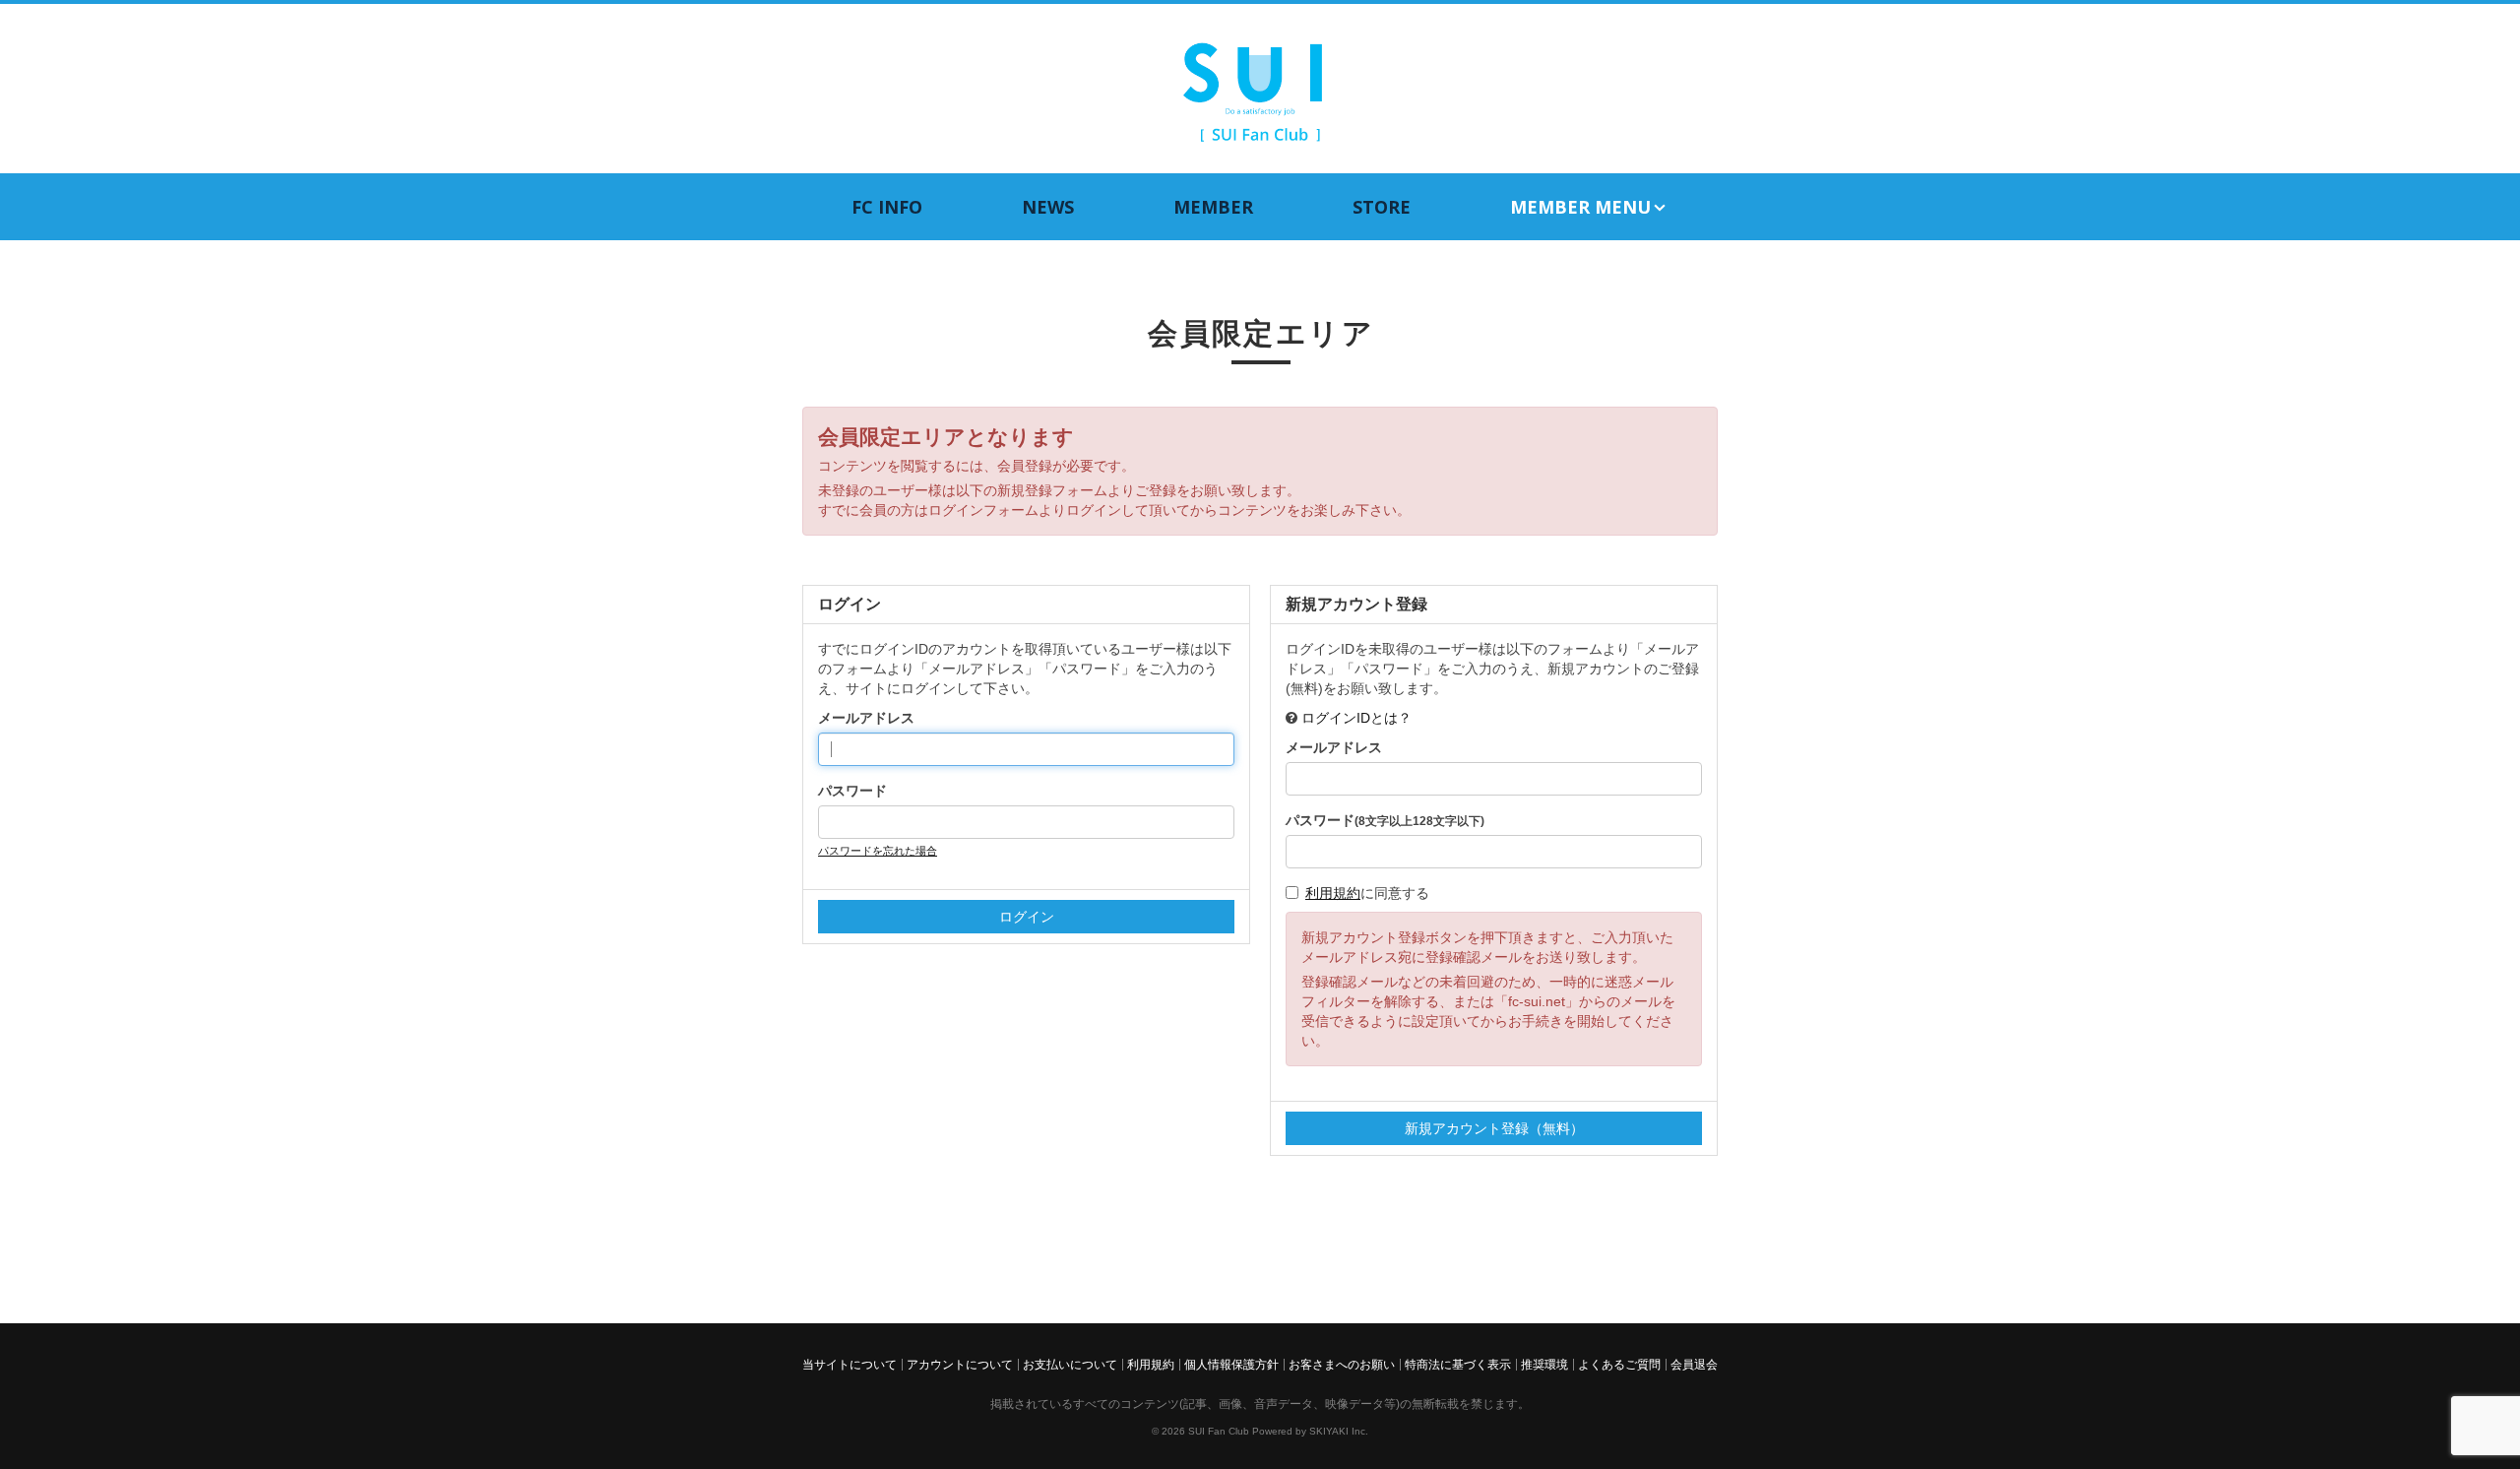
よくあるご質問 (1619, 1365)
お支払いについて (1070, 1365)
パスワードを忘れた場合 (878, 851)
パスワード (852, 791)
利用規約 (1333, 893)
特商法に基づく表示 (1458, 1365)
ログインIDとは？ (1356, 718)
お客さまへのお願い (1342, 1365)
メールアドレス (866, 718)
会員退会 (1694, 1365)
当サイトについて (850, 1365)
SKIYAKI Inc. (1339, 1431)
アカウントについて (960, 1365)
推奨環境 (1544, 1365)
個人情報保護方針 (1231, 1365)
